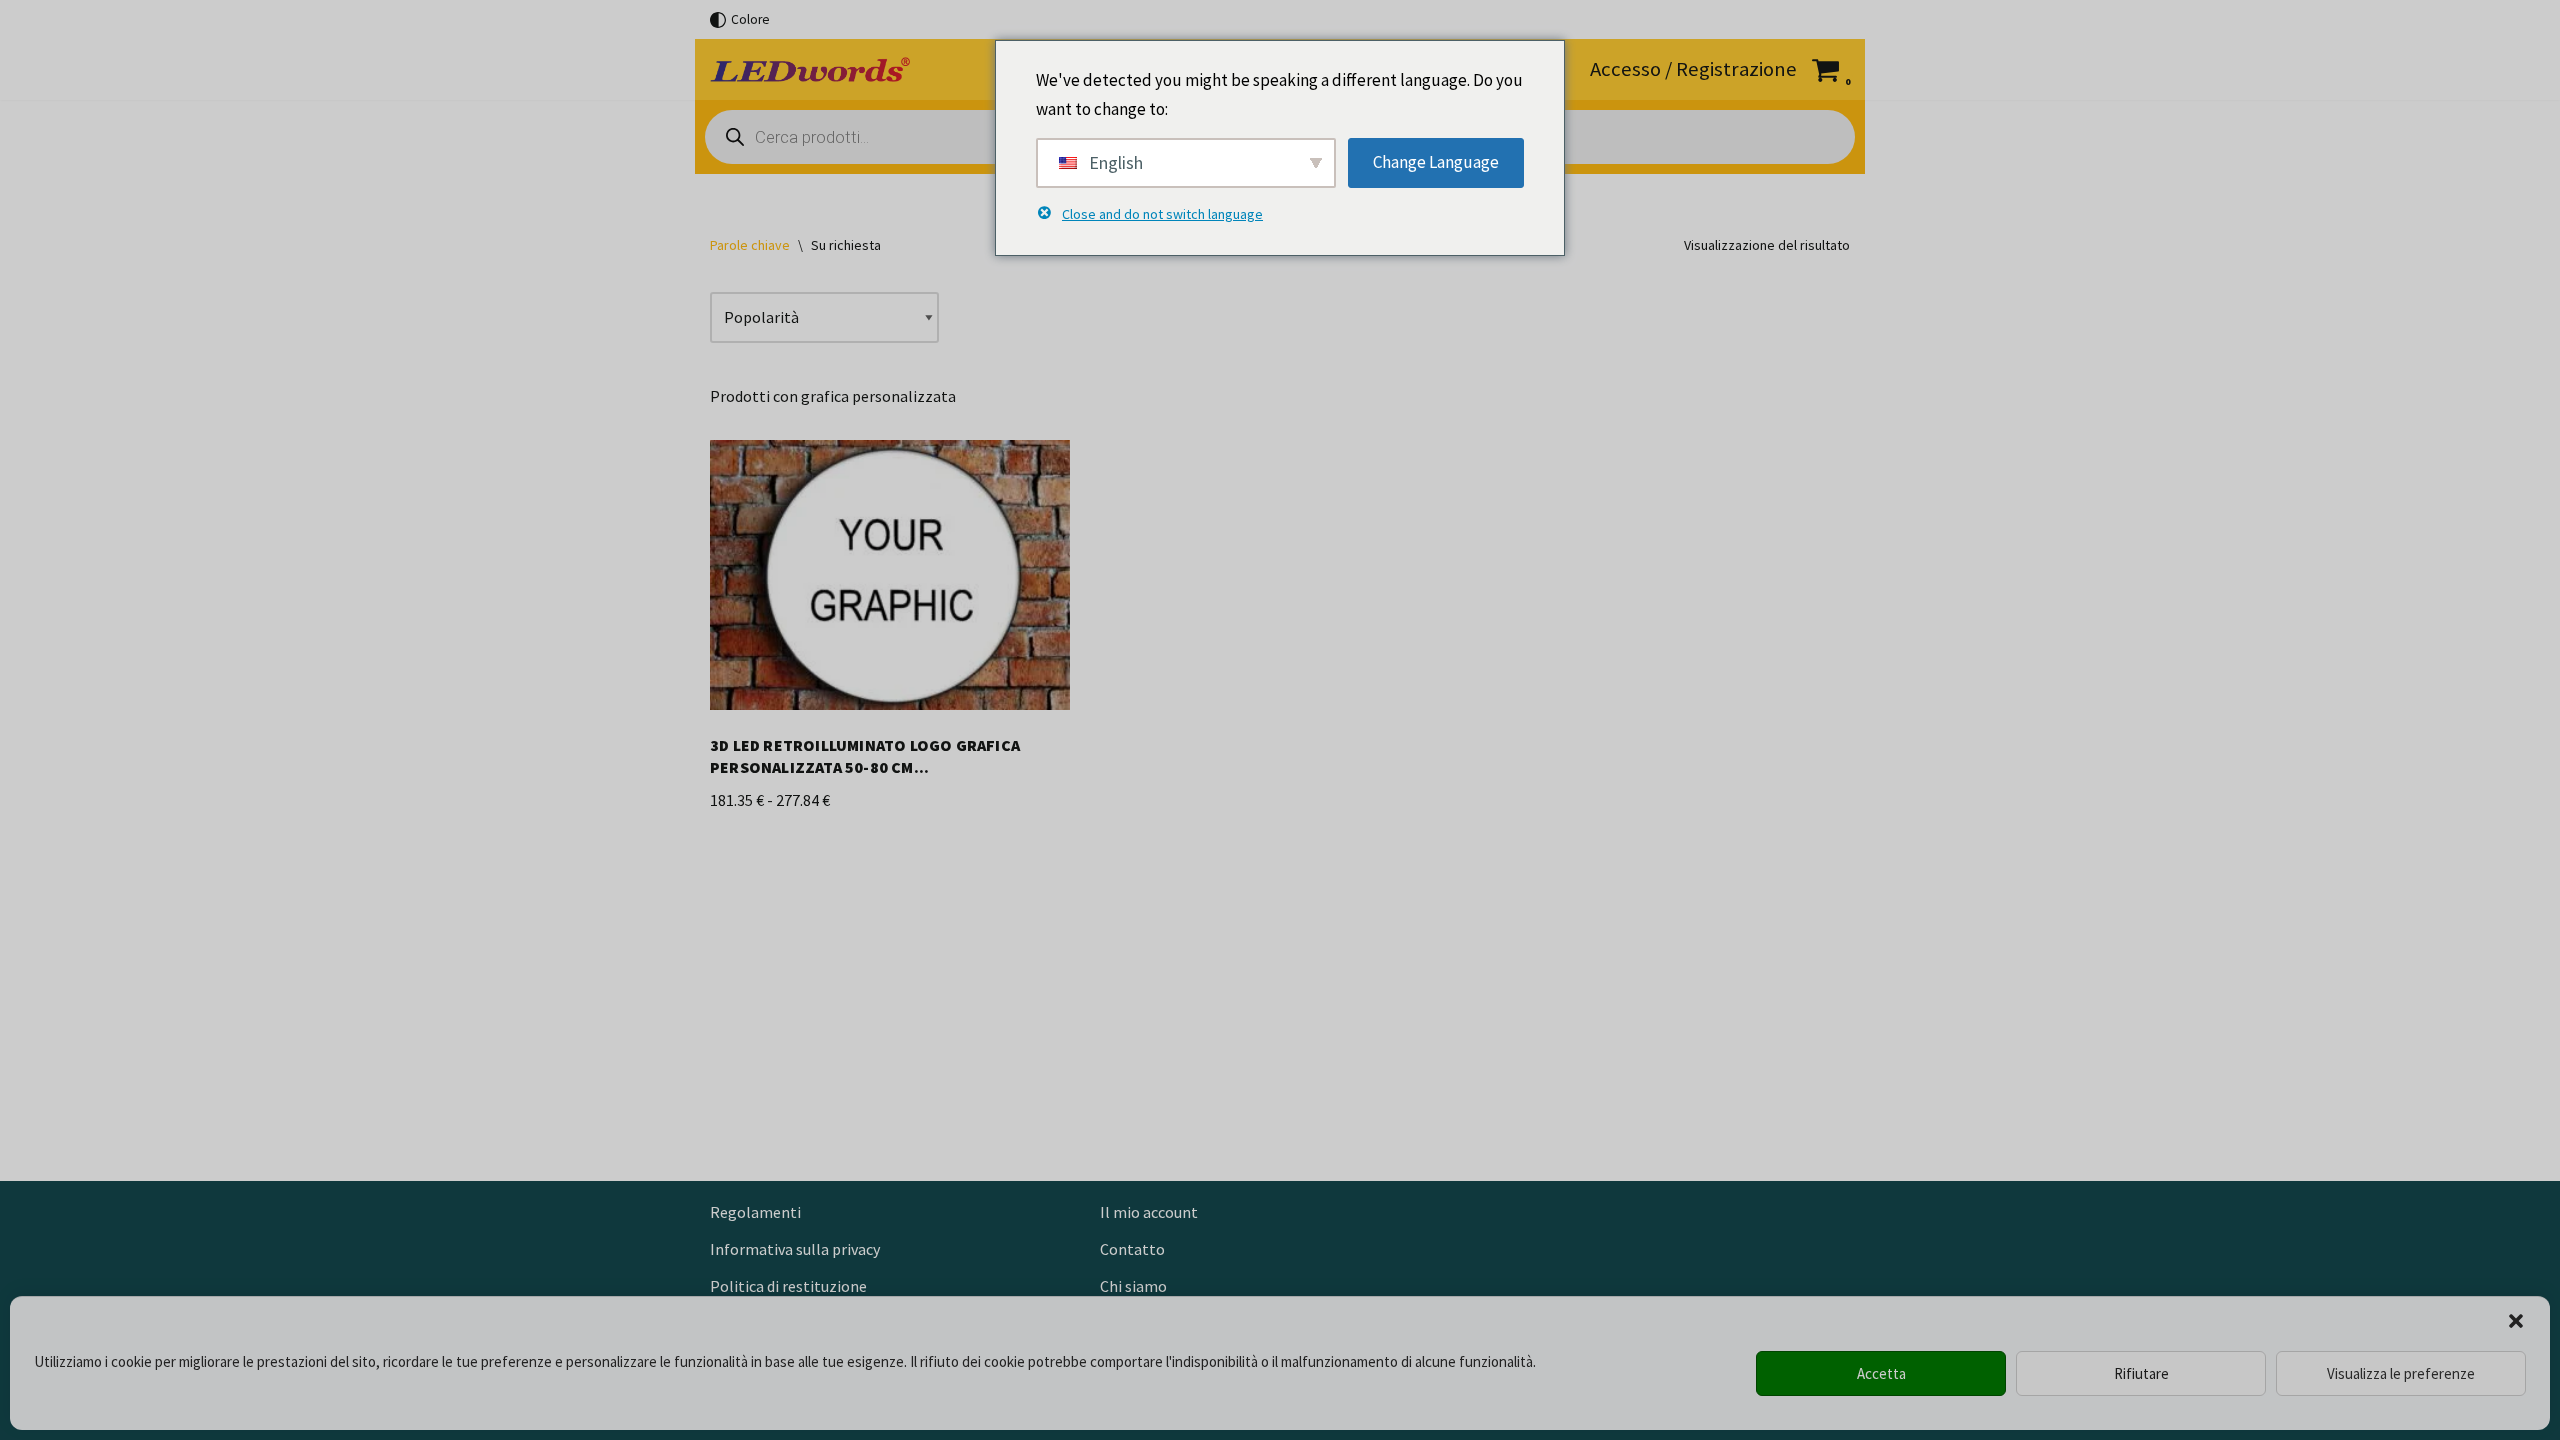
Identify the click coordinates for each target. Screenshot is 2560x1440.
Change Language (1436, 162)
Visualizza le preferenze (2401, 1373)
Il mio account (1149, 1212)
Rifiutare (2141, 1373)
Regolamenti (755, 1212)
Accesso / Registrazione (1693, 69)
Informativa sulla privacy (795, 1249)
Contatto (1132, 1249)
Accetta (1881, 1373)
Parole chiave (750, 245)
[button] (2516, 1321)
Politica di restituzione (788, 1286)
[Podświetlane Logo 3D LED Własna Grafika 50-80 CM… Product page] (890, 583)
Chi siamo (1133, 1286)
